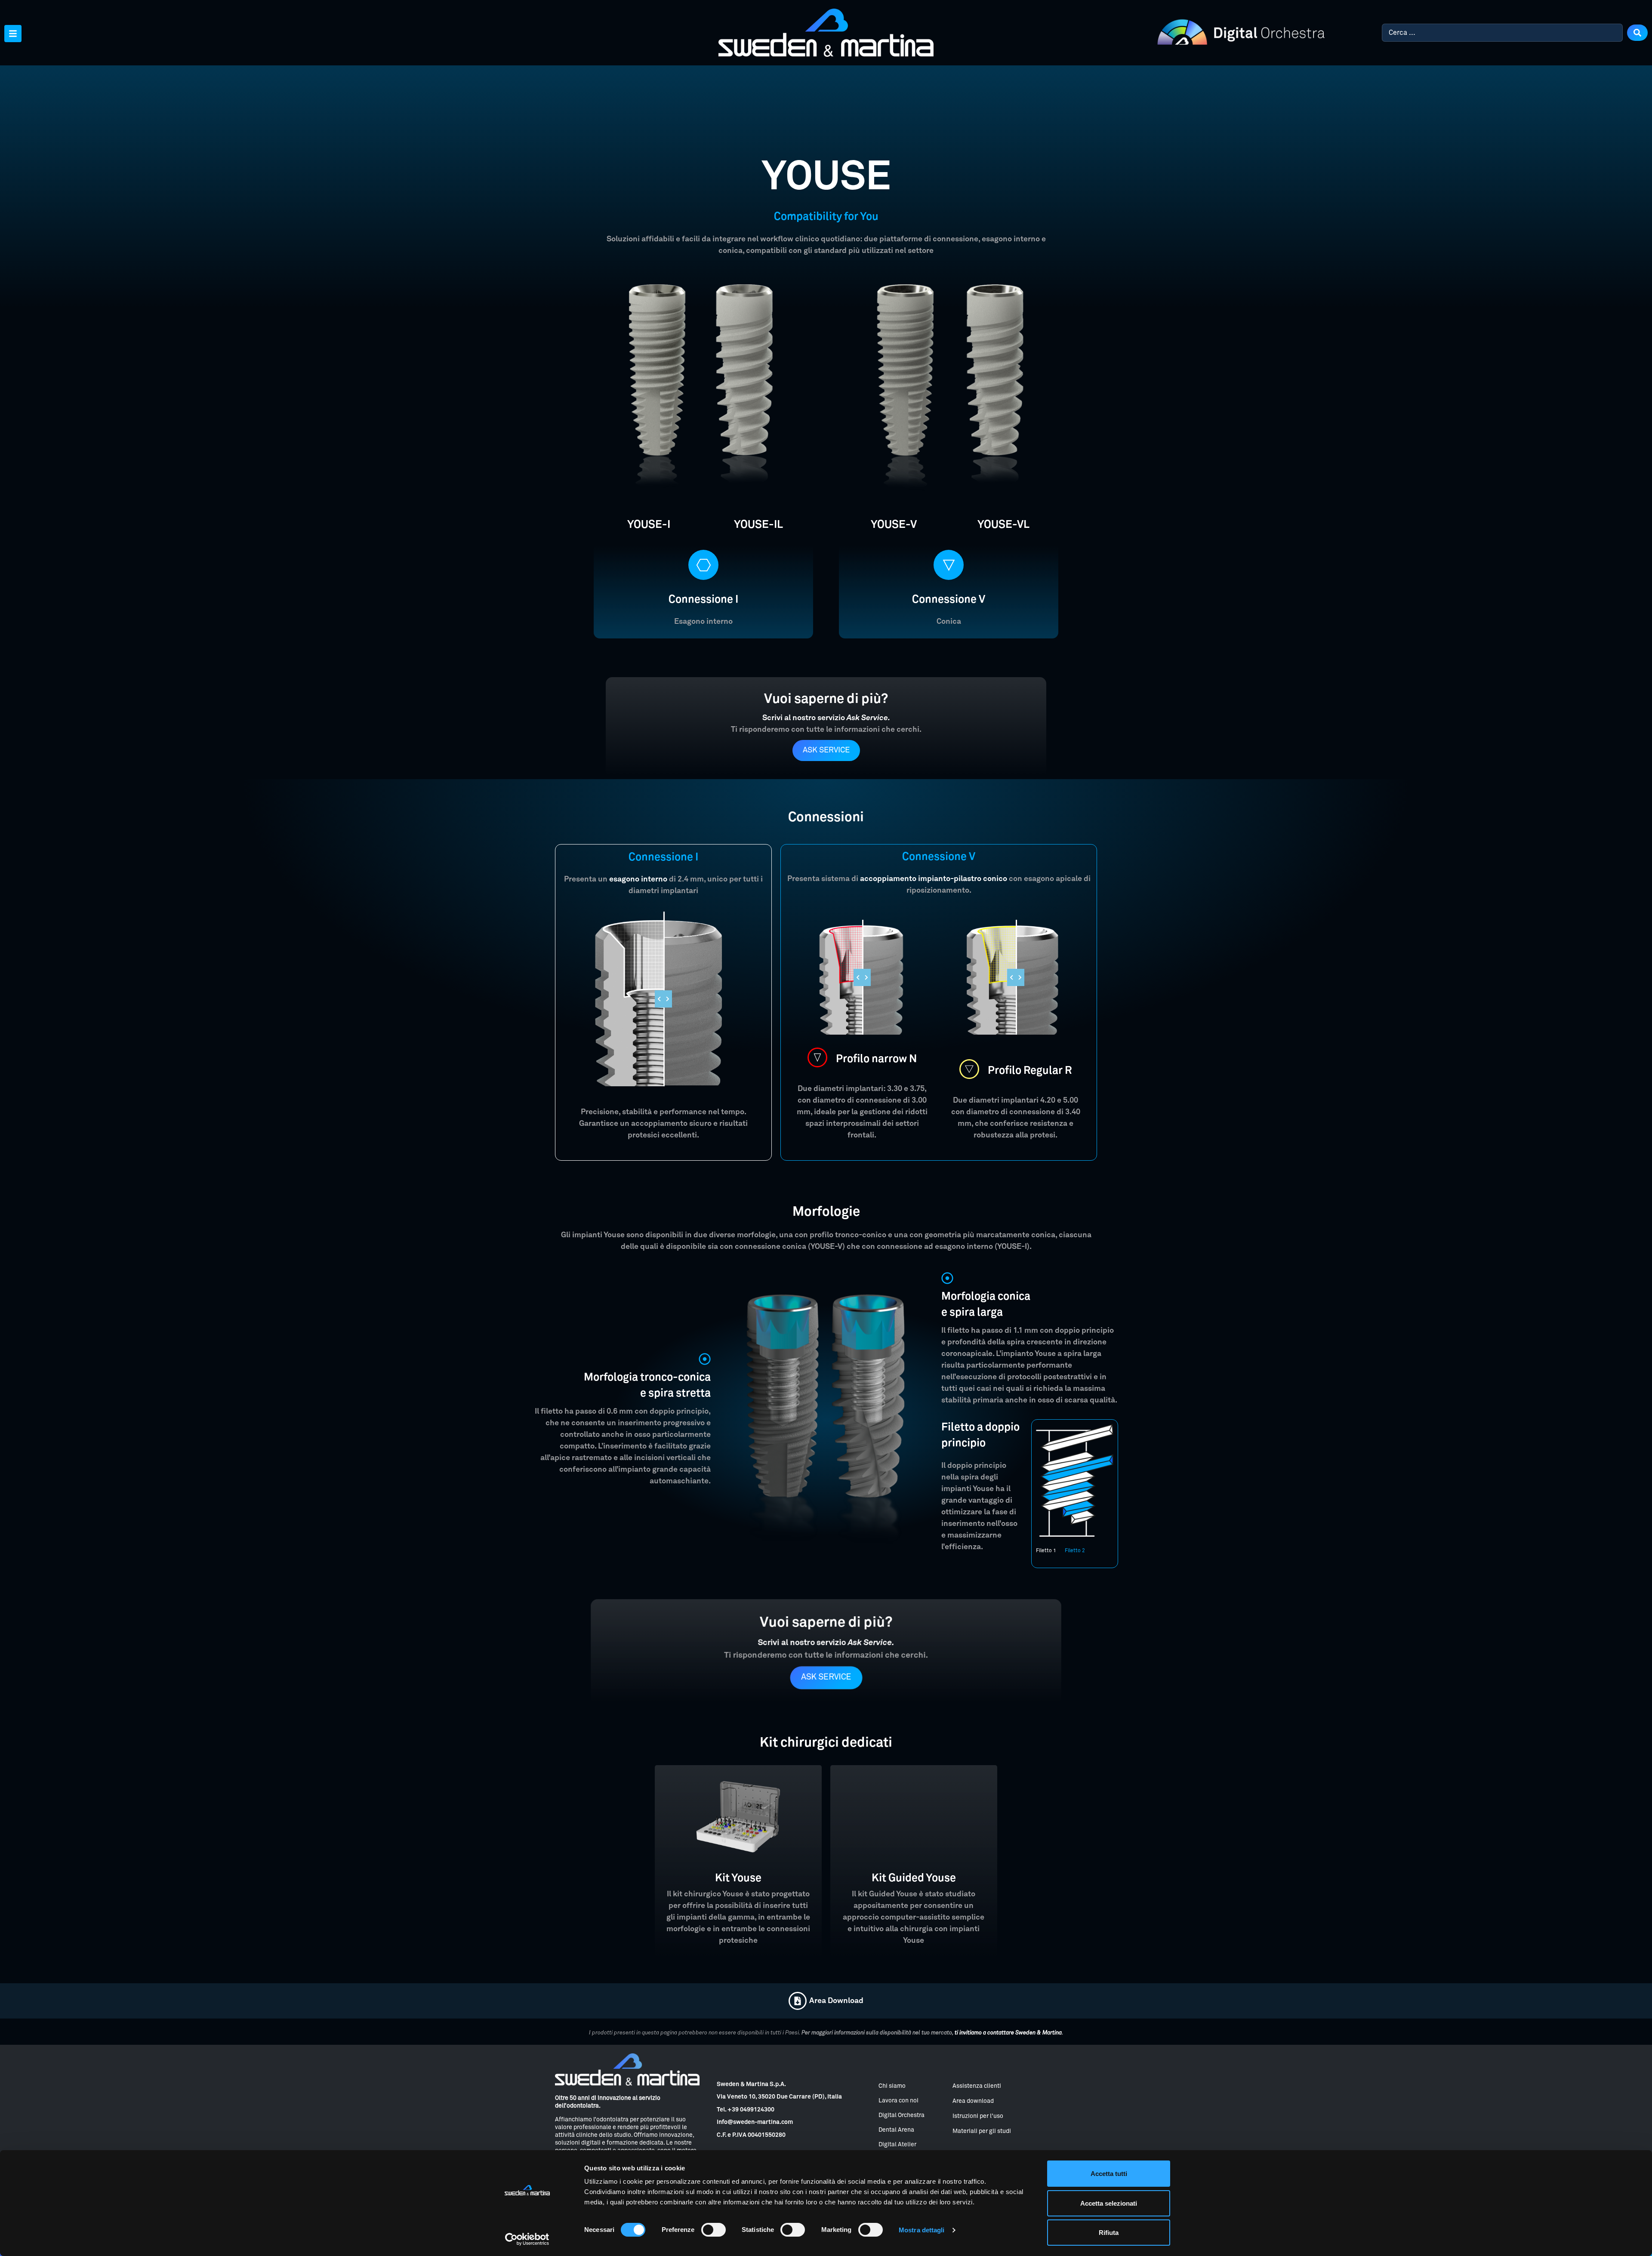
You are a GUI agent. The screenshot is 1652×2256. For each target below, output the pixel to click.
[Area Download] (798, 2001)
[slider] (663, 999)
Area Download (836, 2001)
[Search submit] (1637, 33)
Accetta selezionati (1109, 2203)
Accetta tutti (1109, 2174)
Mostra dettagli (922, 2230)
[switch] (714, 2230)
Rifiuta (1109, 2233)
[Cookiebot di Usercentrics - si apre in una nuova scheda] (527, 2239)
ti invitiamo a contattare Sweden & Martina (1008, 2033)
